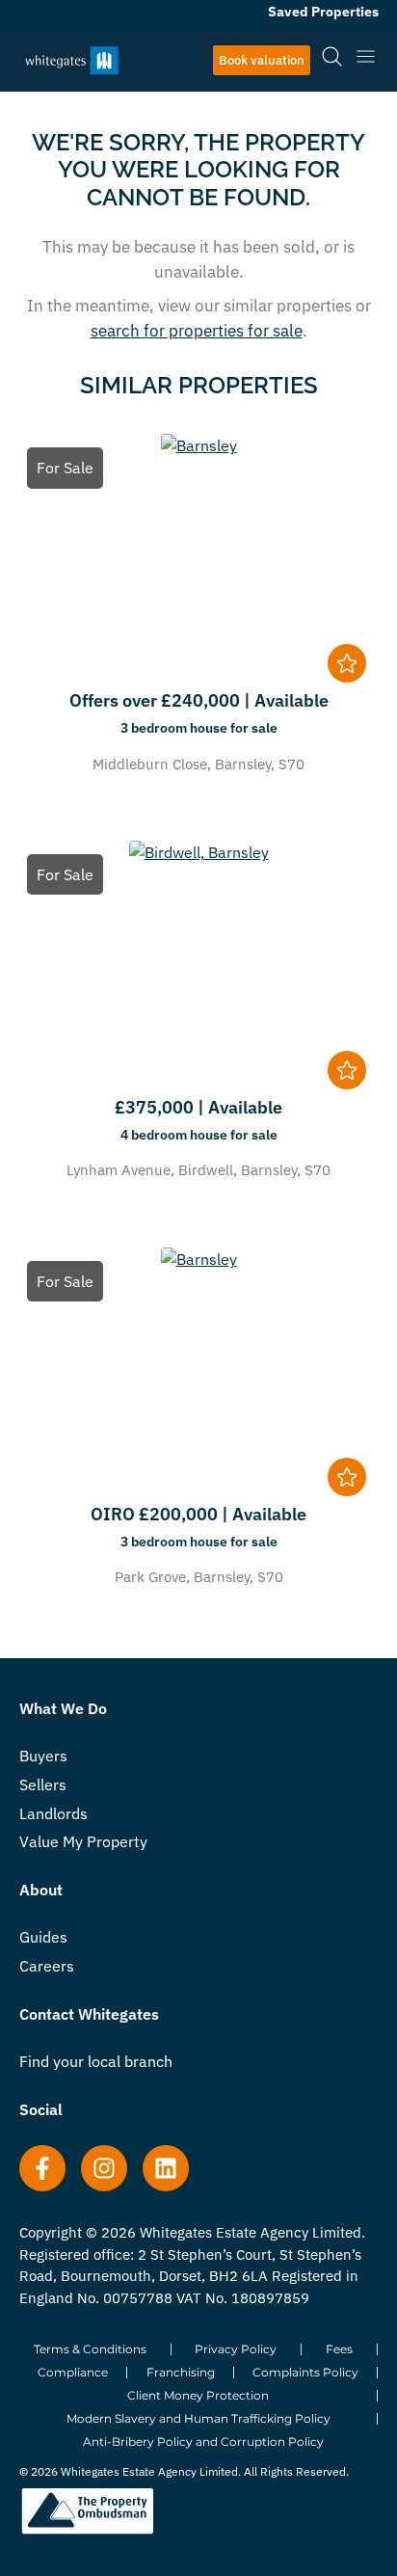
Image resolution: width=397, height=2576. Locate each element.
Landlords (53, 1813)
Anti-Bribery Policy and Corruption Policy (203, 2442)
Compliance (73, 2372)
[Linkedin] (166, 2168)
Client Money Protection (198, 2395)
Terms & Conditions (90, 2349)
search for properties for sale (197, 331)
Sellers (43, 1784)
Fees (339, 2349)
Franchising (181, 2372)
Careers (47, 1966)
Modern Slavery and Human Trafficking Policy (198, 2418)
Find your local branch (96, 2061)
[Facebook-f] (42, 2168)
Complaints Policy (305, 2372)
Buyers (43, 1756)
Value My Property (83, 1841)
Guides (43, 1937)
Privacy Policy (236, 2349)
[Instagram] (104, 2168)
